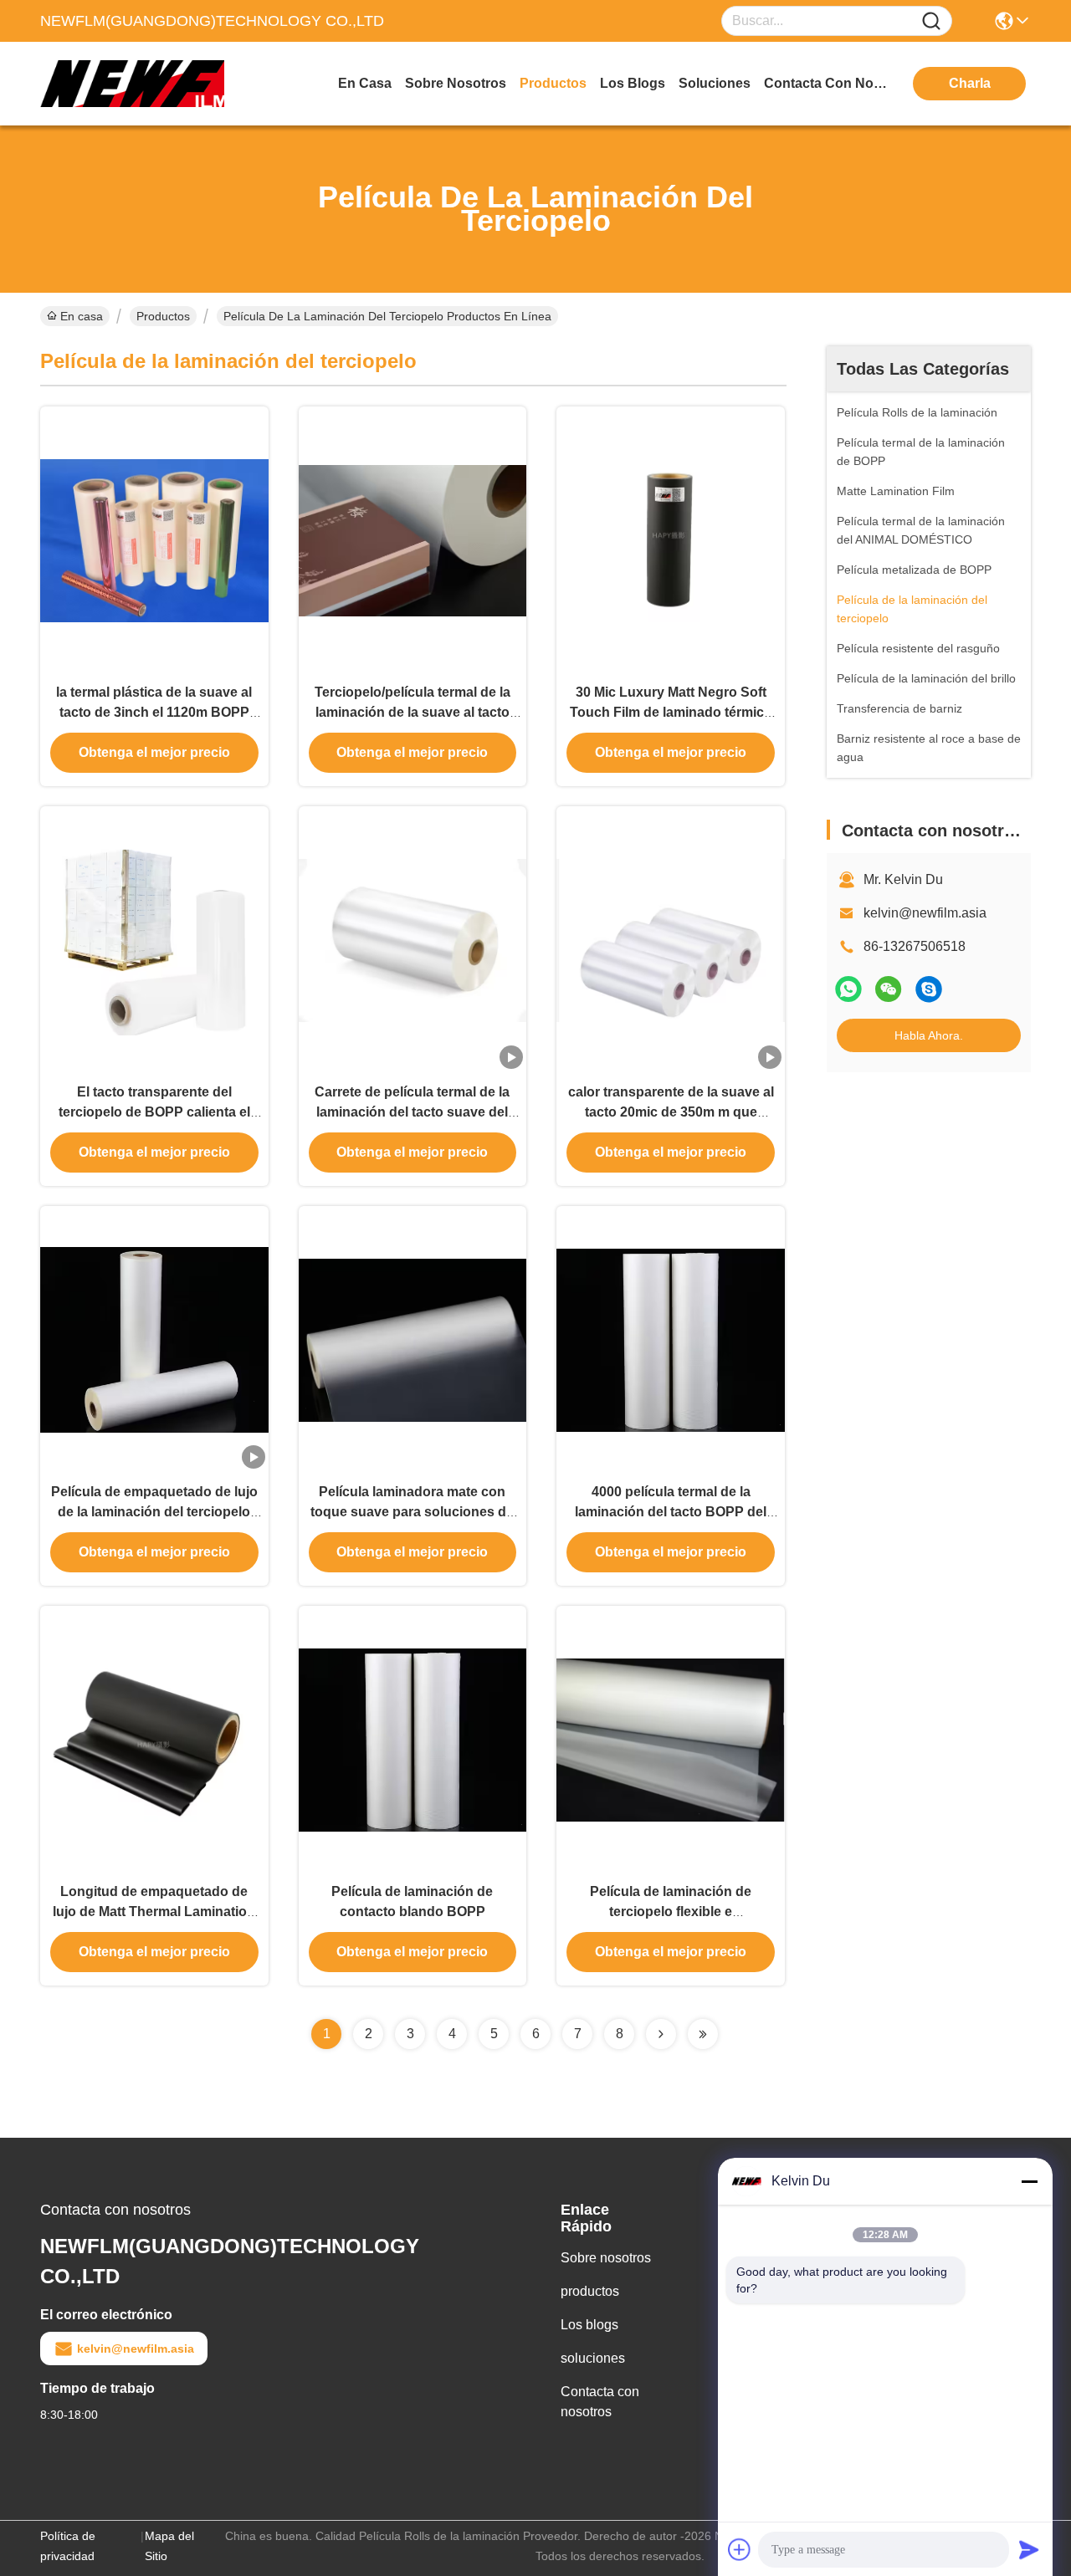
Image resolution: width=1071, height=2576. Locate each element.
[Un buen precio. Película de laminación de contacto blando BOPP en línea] (413, 1739)
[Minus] (1029, 2181)
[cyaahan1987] (929, 989)
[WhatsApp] (848, 989)
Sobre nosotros (606, 2258)
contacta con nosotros (827, 83)
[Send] (1029, 2549)
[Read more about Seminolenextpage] (661, 2034)
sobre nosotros (456, 83)
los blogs (633, 83)
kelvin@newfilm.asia (925, 913)
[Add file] (740, 2549)
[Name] (931, 21)
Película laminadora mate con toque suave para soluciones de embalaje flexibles (412, 1512)
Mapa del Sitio (169, 2546)
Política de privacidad (68, 2546)
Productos (163, 316)
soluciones (715, 83)
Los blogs (589, 2325)
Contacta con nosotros (600, 2402)
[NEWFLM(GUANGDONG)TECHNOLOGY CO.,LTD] (132, 84)
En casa (365, 83)
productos (553, 83)
